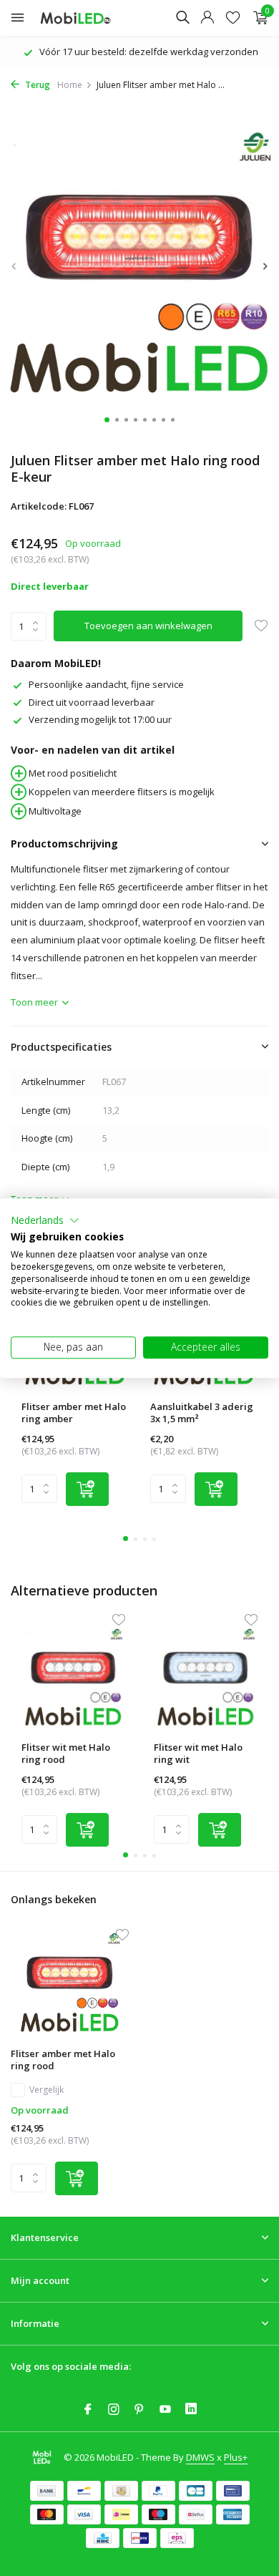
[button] (45, 1220)
